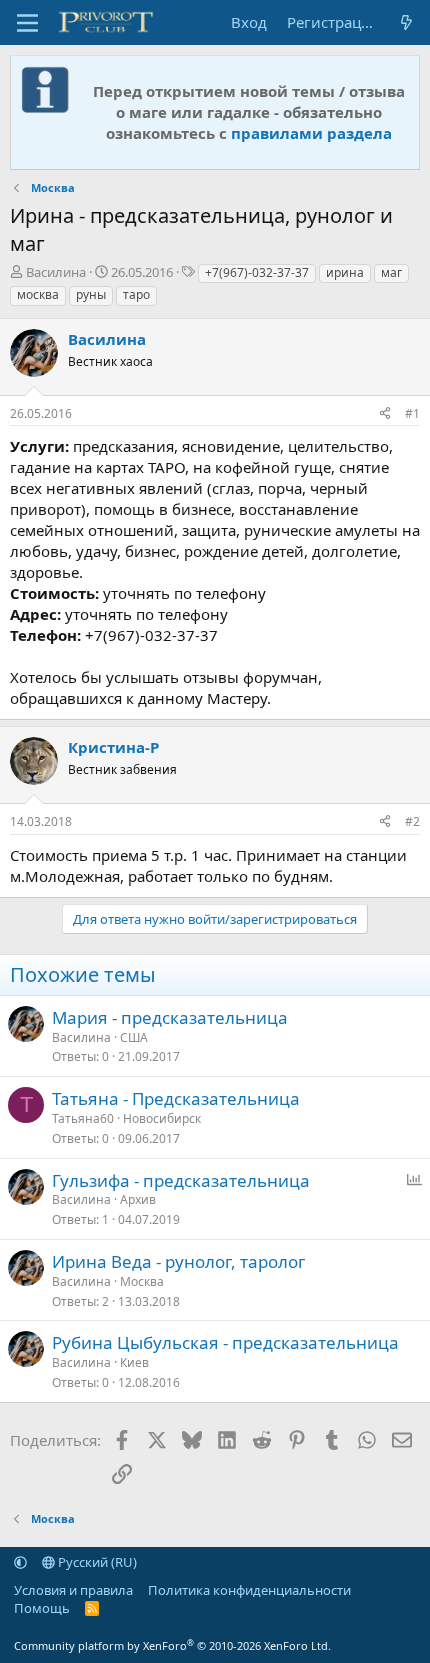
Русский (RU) (96, 1562)
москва (38, 294)
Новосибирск (162, 1118)
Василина (56, 272)
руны (91, 294)
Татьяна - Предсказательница (176, 1098)
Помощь (42, 1608)
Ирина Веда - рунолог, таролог (178, 1261)
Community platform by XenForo (172, 1645)
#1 (412, 413)
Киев (134, 1362)
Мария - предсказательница (170, 1017)
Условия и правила (73, 1590)
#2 (412, 821)
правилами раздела (311, 133)
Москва (142, 1281)
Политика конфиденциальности (249, 1590)
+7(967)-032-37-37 (257, 272)
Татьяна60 (83, 1118)
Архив (138, 1199)
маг (391, 272)
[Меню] (27, 23)
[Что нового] (406, 22)
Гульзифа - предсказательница (181, 1180)
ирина (345, 272)
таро (136, 294)
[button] (20, 1562)
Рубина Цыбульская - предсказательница (225, 1342)
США (134, 1037)
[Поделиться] (385, 414)
